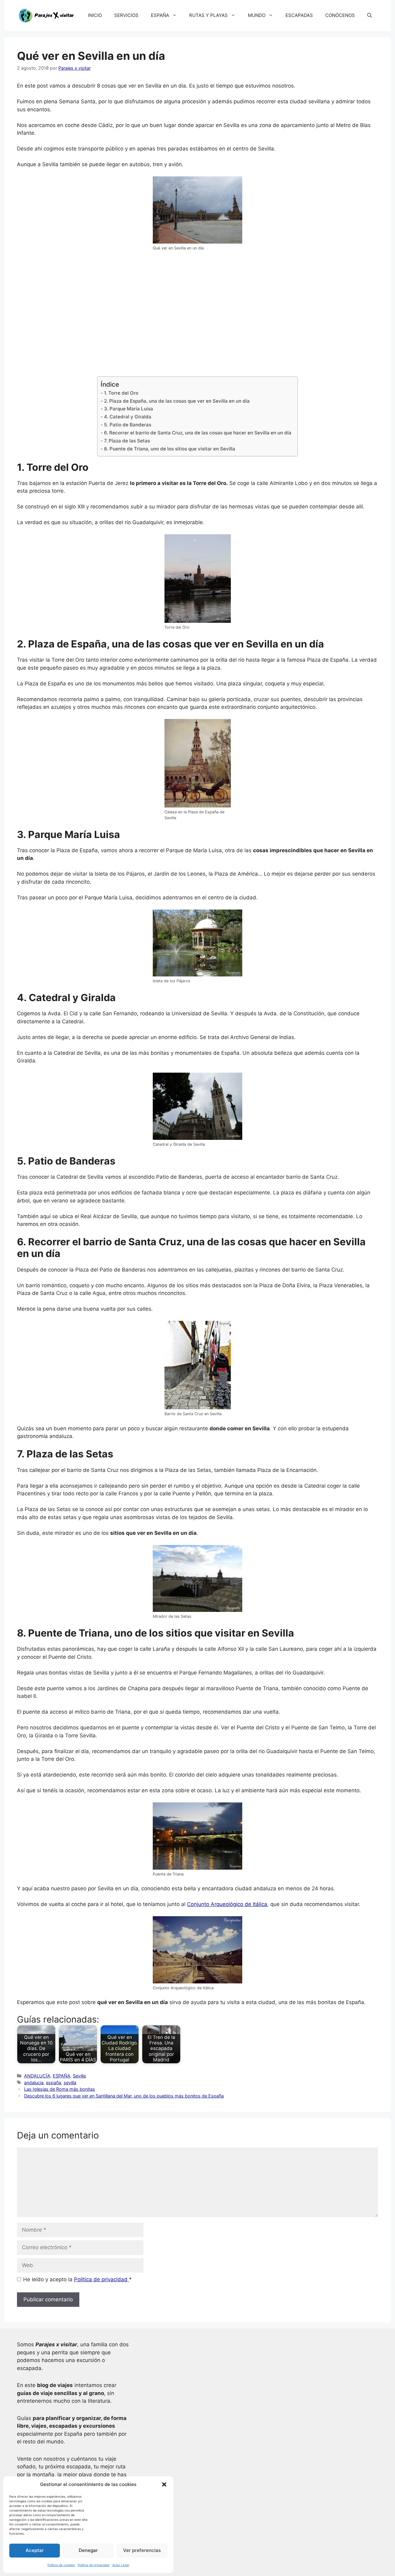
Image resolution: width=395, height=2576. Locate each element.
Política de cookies (61, 2565)
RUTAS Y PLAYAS (208, 15)
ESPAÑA (160, 15)
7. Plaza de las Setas (127, 441)
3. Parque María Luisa (128, 409)
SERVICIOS (126, 15)
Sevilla (79, 2076)
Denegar (88, 2550)
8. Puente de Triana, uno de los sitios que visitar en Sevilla (169, 449)
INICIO (95, 15)
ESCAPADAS (299, 15)
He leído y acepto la (77, 2279)
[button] (164, 2484)
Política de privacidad (94, 2565)
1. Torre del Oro (121, 393)
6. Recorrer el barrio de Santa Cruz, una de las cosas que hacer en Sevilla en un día (197, 433)
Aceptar (35, 2550)
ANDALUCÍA (37, 2076)
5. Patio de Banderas (127, 425)
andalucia (34, 2083)
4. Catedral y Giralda (127, 417)
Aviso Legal (121, 2565)
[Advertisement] (197, 318)
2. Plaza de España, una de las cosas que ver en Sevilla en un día (177, 401)
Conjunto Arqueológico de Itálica (227, 1904)
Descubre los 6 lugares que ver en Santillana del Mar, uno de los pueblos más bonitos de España (124, 2096)
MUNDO (257, 15)
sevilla (70, 2083)
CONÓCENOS (340, 15)
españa (54, 2083)
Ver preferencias (142, 2550)
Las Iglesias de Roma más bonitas (60, 2089)
